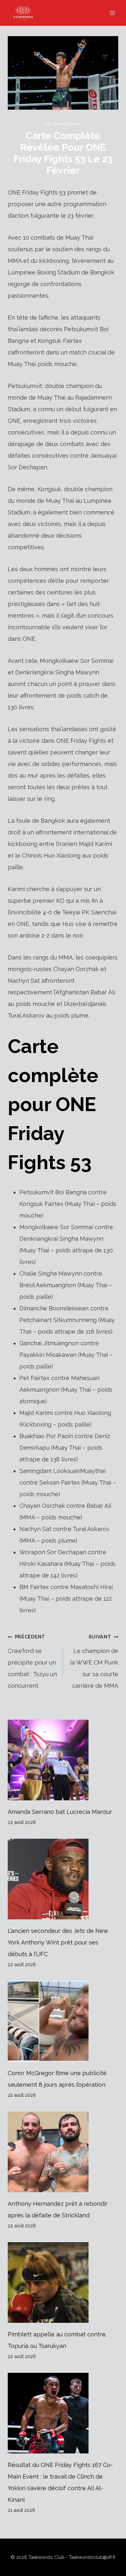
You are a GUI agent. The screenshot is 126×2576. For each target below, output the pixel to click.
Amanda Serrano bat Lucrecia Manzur (60, 1812)
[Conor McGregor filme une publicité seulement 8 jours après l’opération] (63, 2021)
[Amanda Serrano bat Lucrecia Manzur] (63, 1760)
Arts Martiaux (63, 124)
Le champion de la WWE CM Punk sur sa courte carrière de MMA (94, 1661)
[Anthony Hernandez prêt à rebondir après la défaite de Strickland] (63, 2152)
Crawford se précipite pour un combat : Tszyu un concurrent (32, 1661)
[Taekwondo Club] (26, 13)
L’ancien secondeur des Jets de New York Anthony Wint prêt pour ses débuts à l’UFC (58, 1942)
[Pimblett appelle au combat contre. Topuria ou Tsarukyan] (63, 2283)
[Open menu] (112, 13)
